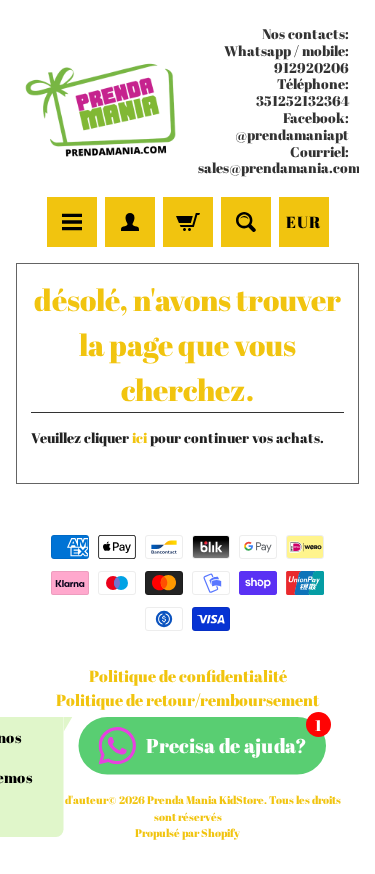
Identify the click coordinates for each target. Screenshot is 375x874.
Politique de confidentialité (188, 676)
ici (139, 438)
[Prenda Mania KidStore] (102, 102)
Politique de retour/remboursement (187, 700)
